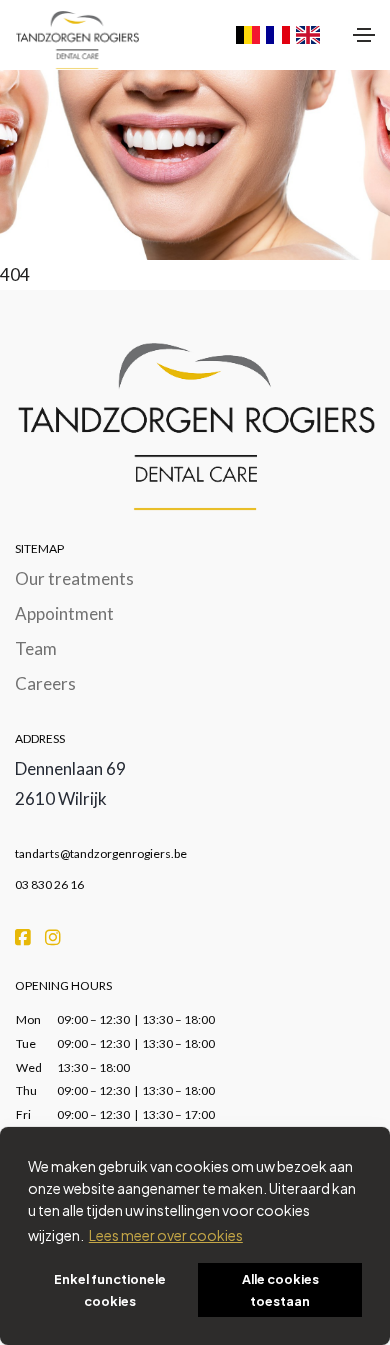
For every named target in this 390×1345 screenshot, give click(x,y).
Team (36, 648)
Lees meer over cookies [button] (166, 1235)
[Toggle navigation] (364, 35)
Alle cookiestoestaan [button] (280, 1290)
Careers (45, 683)
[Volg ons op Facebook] (24, 935)
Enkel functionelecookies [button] (110, 1290)
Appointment (64, 613)
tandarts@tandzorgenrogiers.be (101, 853)
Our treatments (74, 578)
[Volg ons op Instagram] (53, 935)
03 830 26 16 (49, 884)
